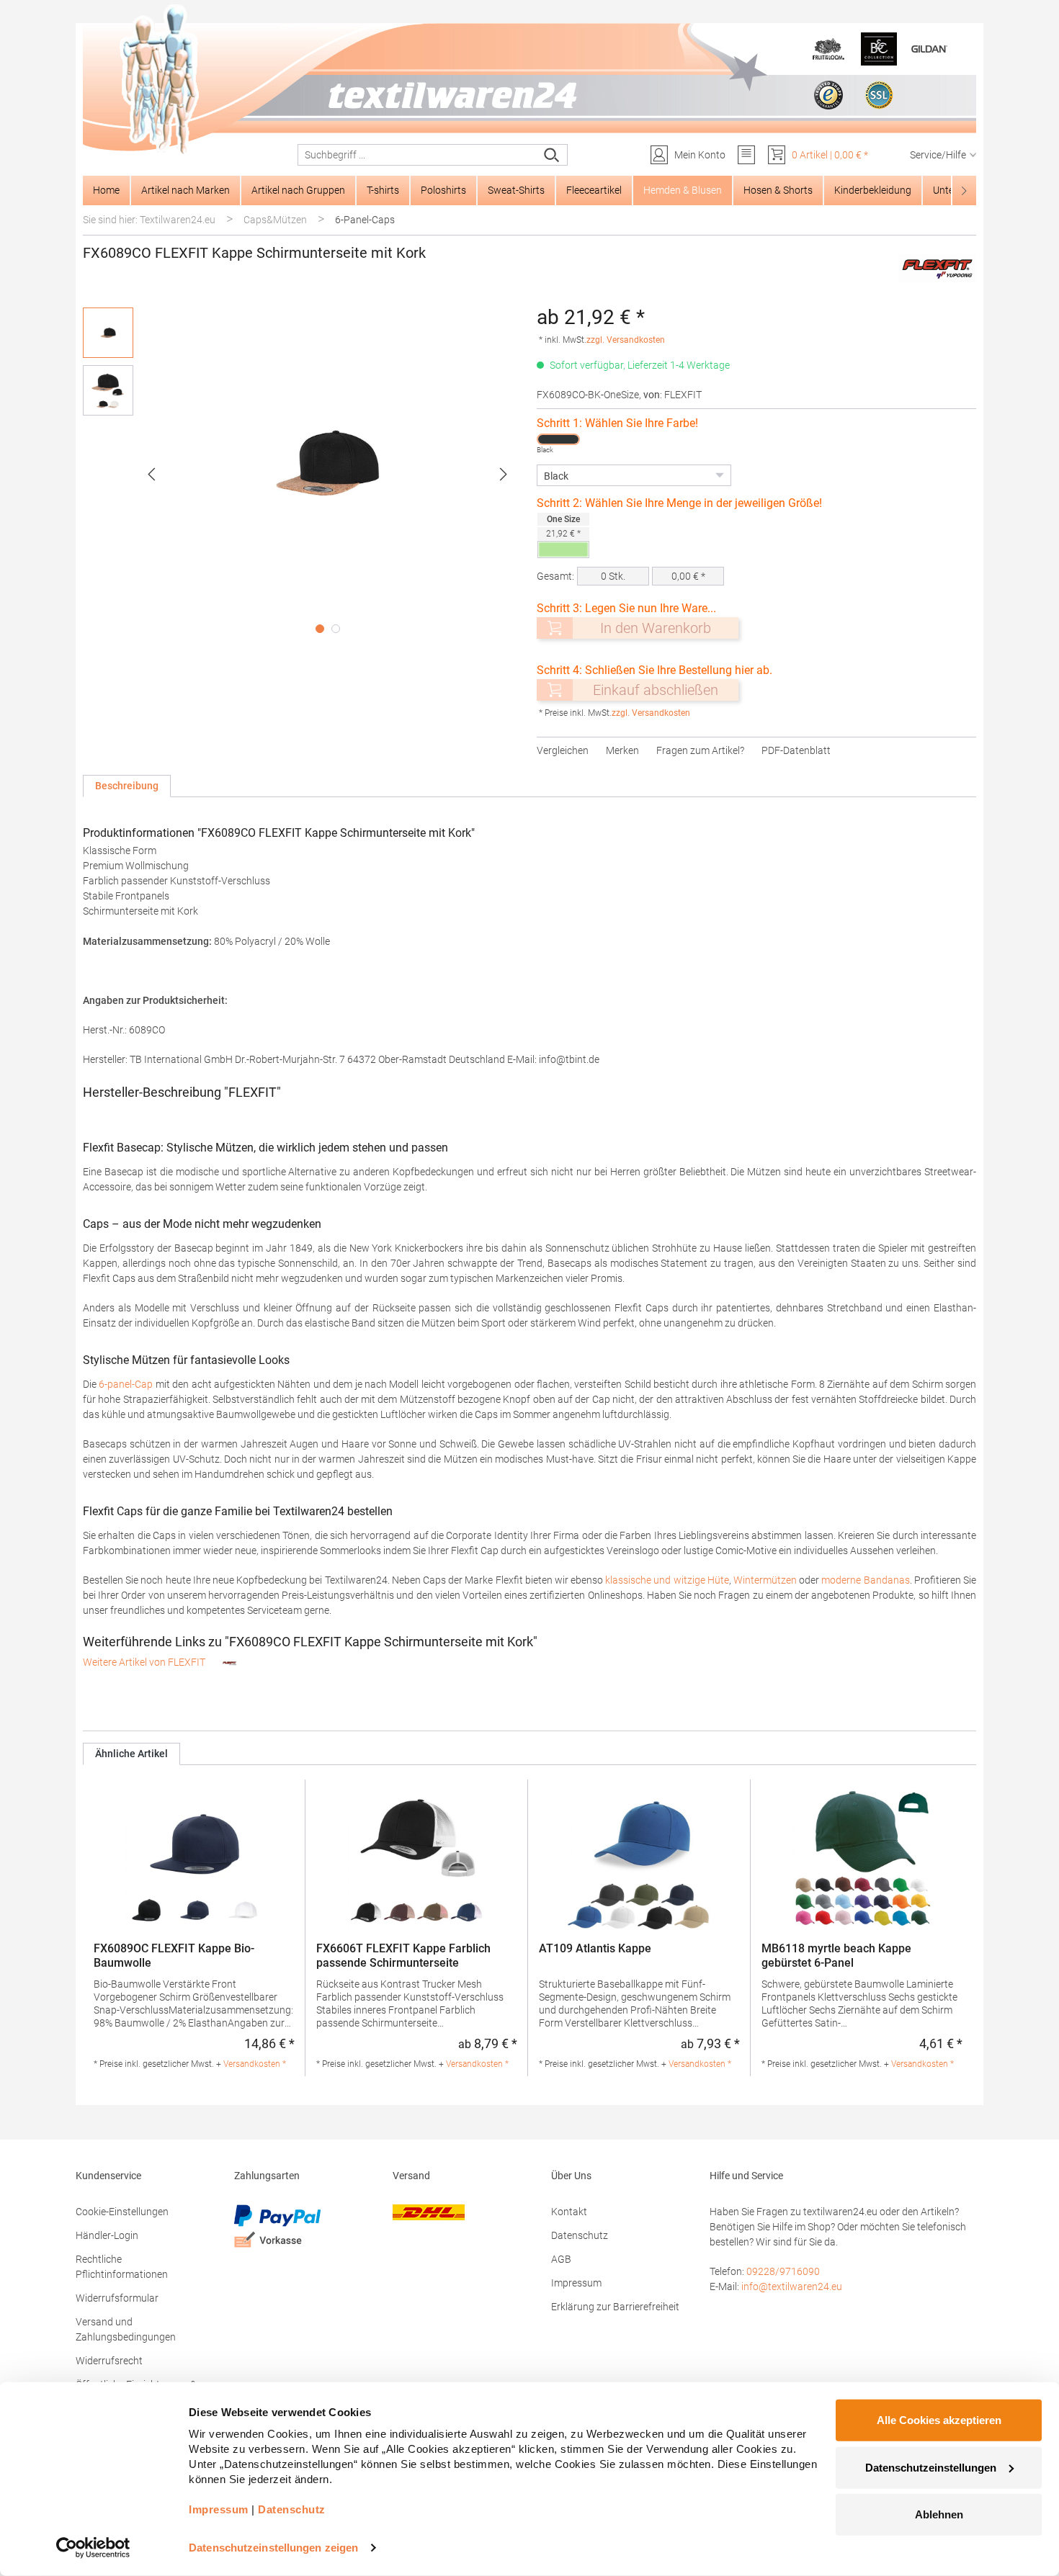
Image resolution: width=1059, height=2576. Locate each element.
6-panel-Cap (126, 1384)
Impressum (576, 2283)
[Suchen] (552, 155)
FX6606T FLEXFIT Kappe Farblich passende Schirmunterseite (403, 1956)
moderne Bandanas (865, 1580)
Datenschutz (580, 2235)
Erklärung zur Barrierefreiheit (615, 2307)
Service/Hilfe (938, 155)
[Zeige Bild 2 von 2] (336, 629)
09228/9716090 (783, 2271)
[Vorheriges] (151, 474)
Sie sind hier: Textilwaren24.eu (149, 220)
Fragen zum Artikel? (700, 750)
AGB (561, 2259)
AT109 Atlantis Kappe (595, 1948)
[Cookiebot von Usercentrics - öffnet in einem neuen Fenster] (93, 2548)
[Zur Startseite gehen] (529, 80)
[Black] (558, 439)
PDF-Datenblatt (796, 750)
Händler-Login (107, 2235)
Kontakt (569, 2212)
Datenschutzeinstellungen (931, 2467)
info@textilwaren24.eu (792, 2286)
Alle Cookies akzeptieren (939, 2420)
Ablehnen (939, 2514)
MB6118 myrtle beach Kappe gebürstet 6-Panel (836, 1956)
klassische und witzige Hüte (667, 1580)
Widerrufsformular (117, 2298)
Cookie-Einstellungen (122, 2212)
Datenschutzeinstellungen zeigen (273, 2548)
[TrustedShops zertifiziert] (828, 95)
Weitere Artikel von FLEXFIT (145, 1662)
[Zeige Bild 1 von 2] (320, 629)
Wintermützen (765, 1580)
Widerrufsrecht (109, 2361)
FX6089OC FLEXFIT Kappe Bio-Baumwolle (174, 1956)
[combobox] (417, 155)
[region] (303, 474)
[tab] (127, 786)
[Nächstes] (504, 474)
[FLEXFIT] (937, 268)
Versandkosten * (255, 2064)
